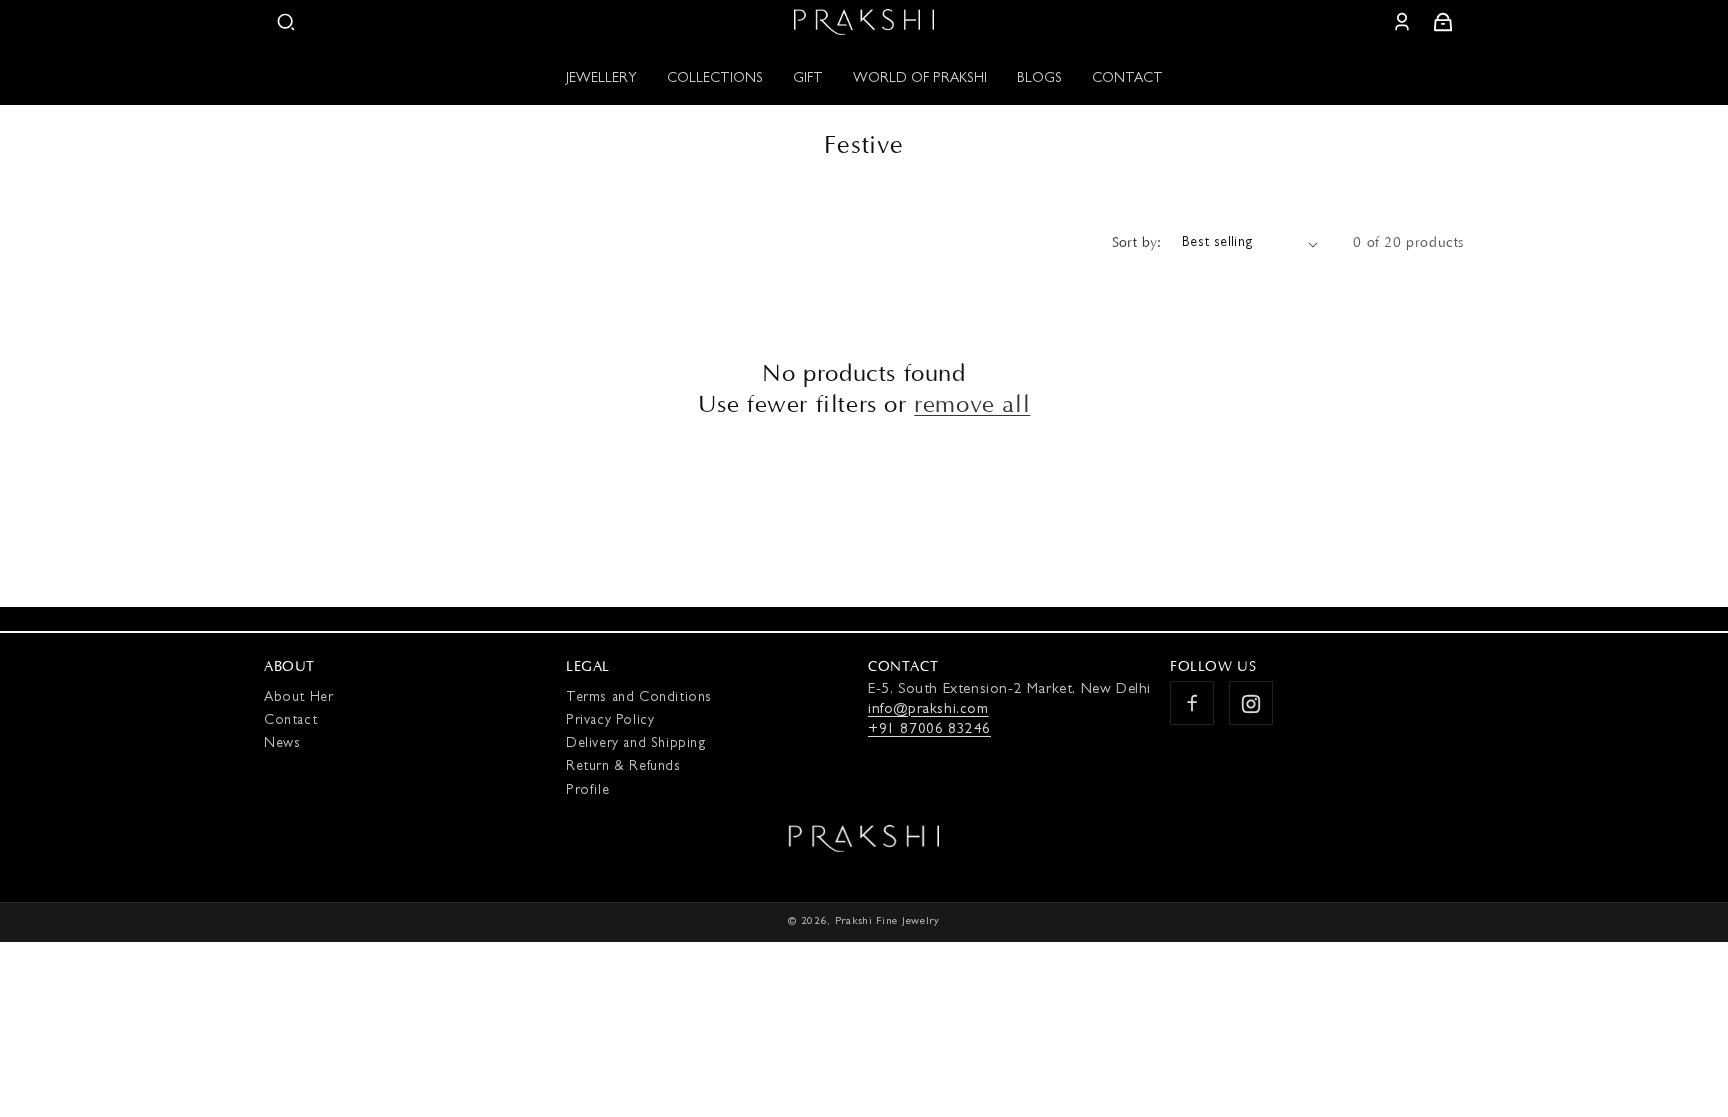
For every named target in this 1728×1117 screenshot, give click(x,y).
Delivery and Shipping (636, 745)
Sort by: (1137, 243)
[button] (286, 22)
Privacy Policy (610, 722)
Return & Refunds (623, 768)
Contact (290, 722)
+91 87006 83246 (929, 731)
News (282, 745)
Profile (587, 791)
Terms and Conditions (639, 699)
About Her (298, 699)
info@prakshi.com (928, 711)
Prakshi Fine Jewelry (887, 921)
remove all (972, 405)
